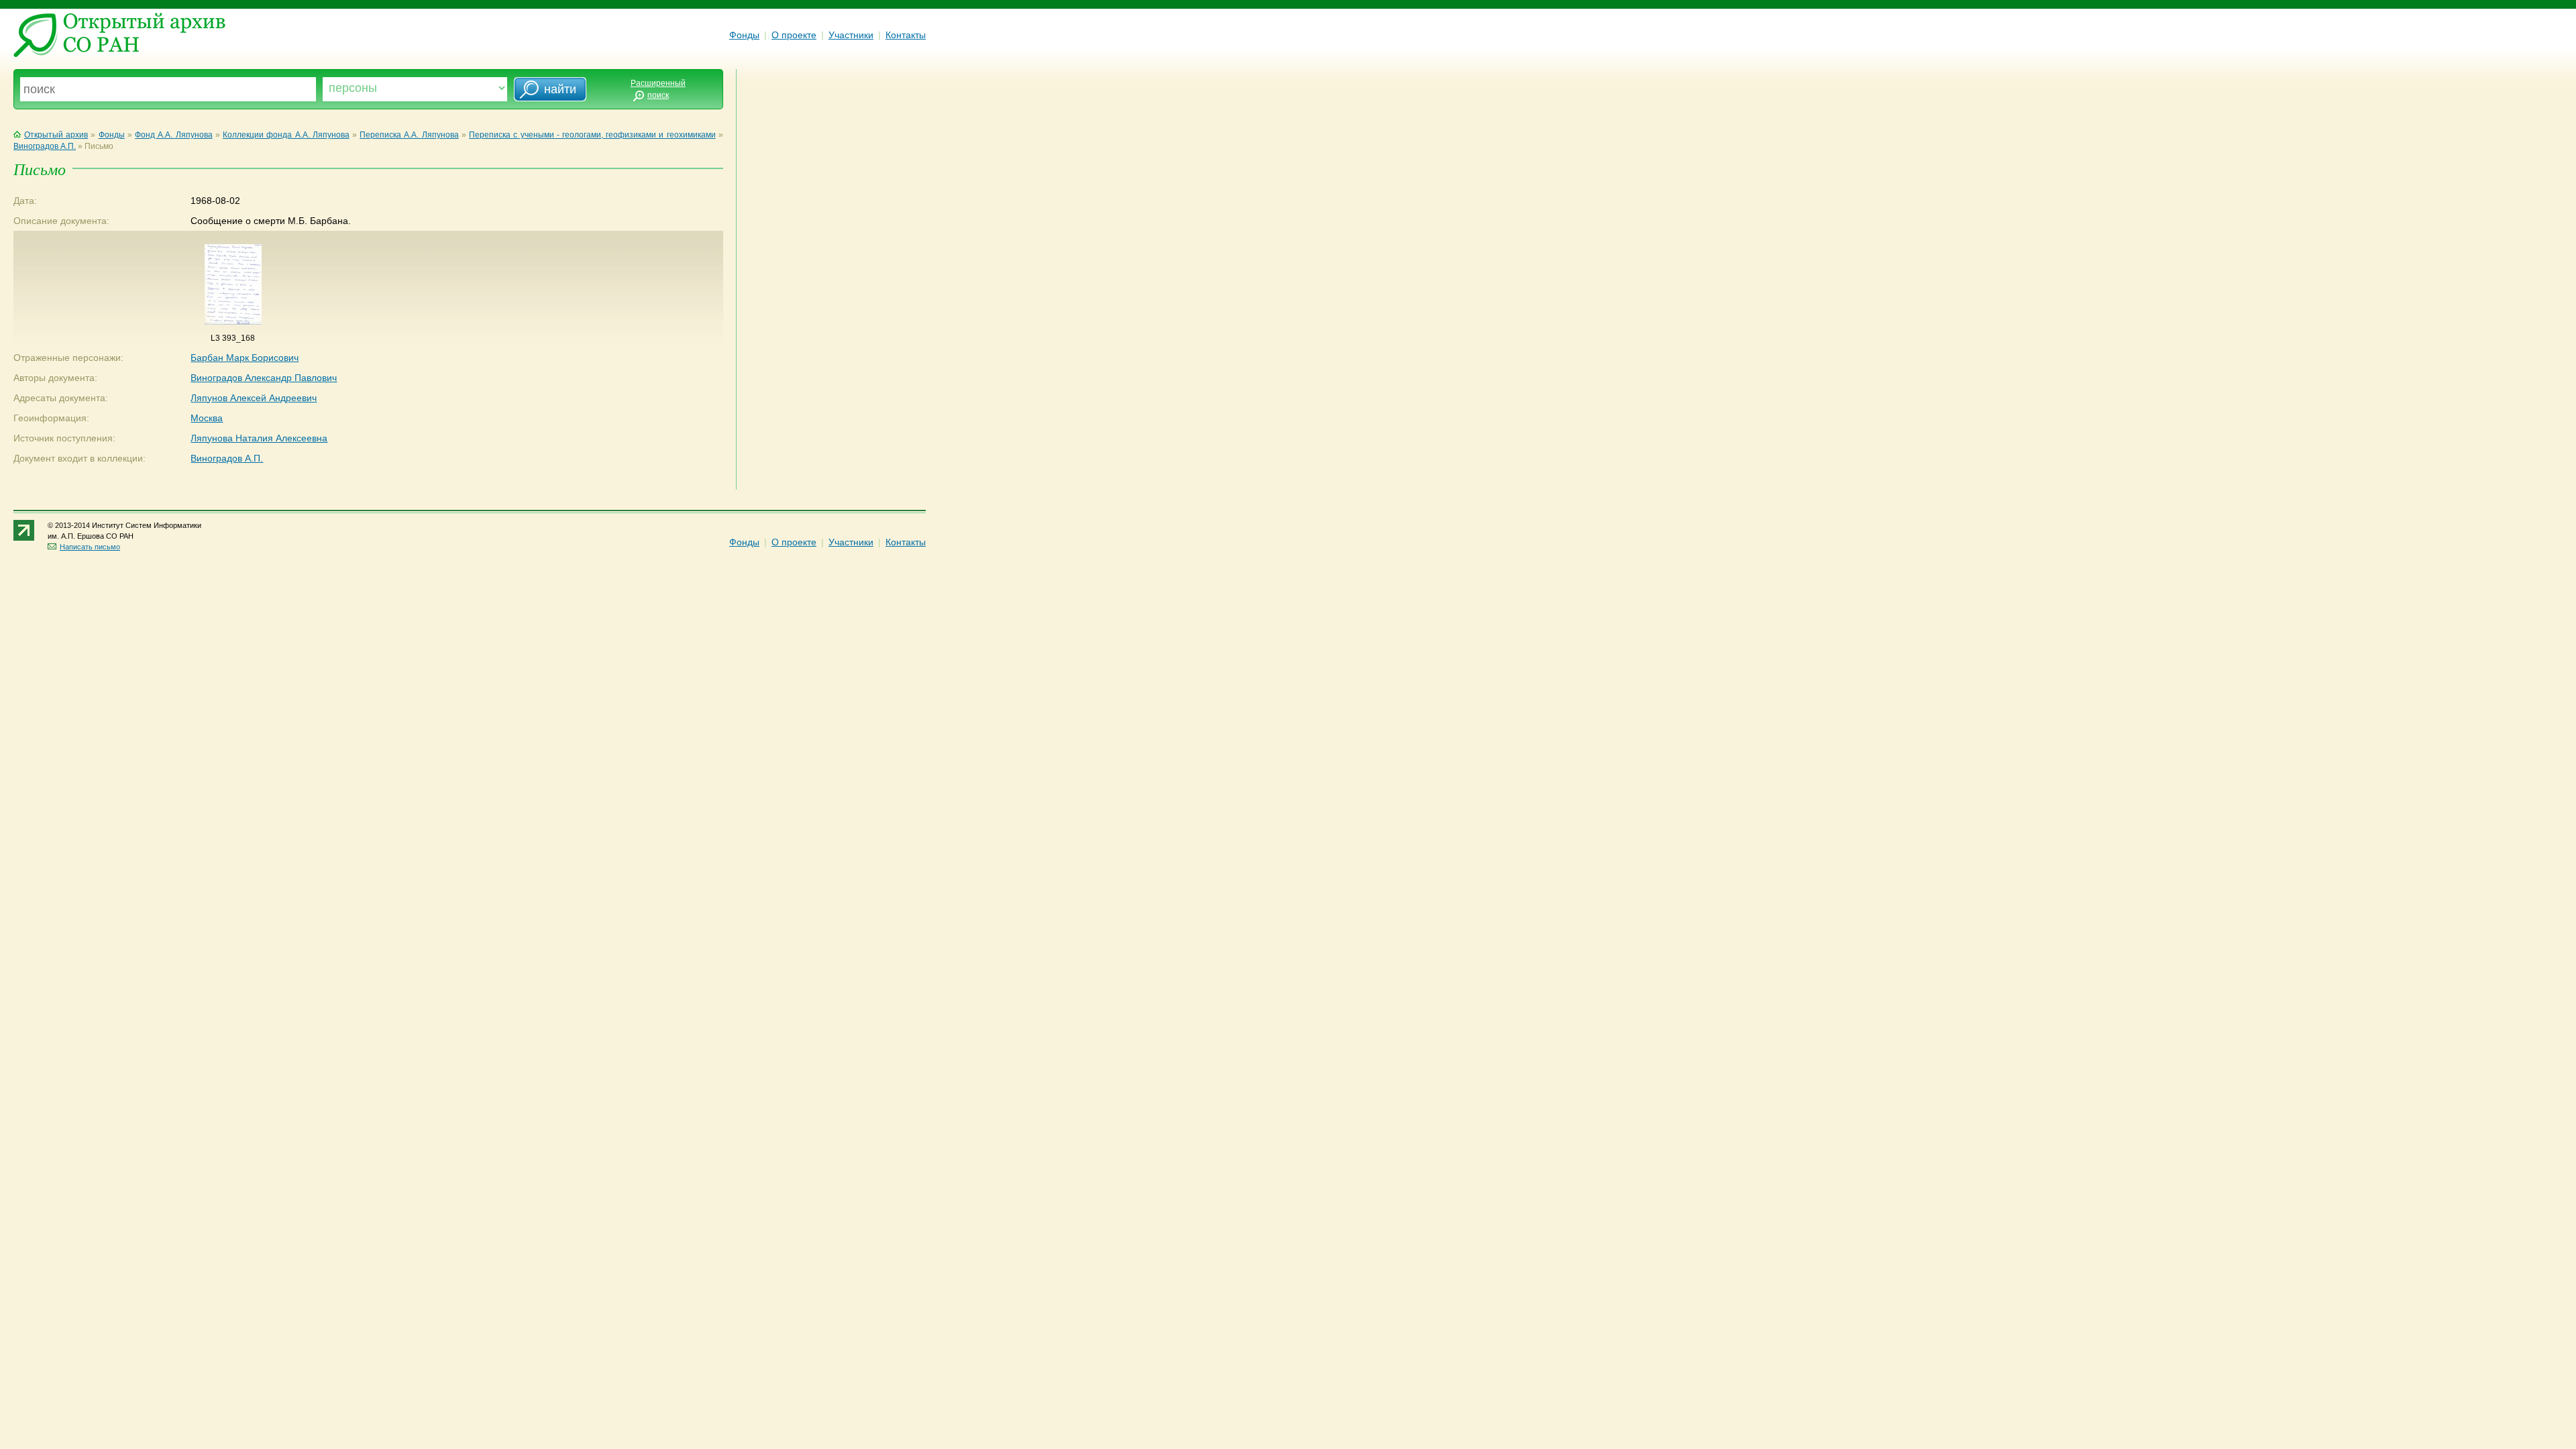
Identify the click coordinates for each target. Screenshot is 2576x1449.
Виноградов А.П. (45, 146)
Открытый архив (56, 135)
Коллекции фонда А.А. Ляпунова (286, 135)
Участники (851, 35)
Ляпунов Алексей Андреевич (254, 398)
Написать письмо (90, 547)
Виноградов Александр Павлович (264, 378)
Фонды (744, 35)
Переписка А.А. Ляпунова (409, 135)
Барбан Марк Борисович (245, 358)
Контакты (906, 35)
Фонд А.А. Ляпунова (173, 135)
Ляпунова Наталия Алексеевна (259, 438)
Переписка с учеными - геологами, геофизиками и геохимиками (592, 135)
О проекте (794, 35)
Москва (207, 418)
